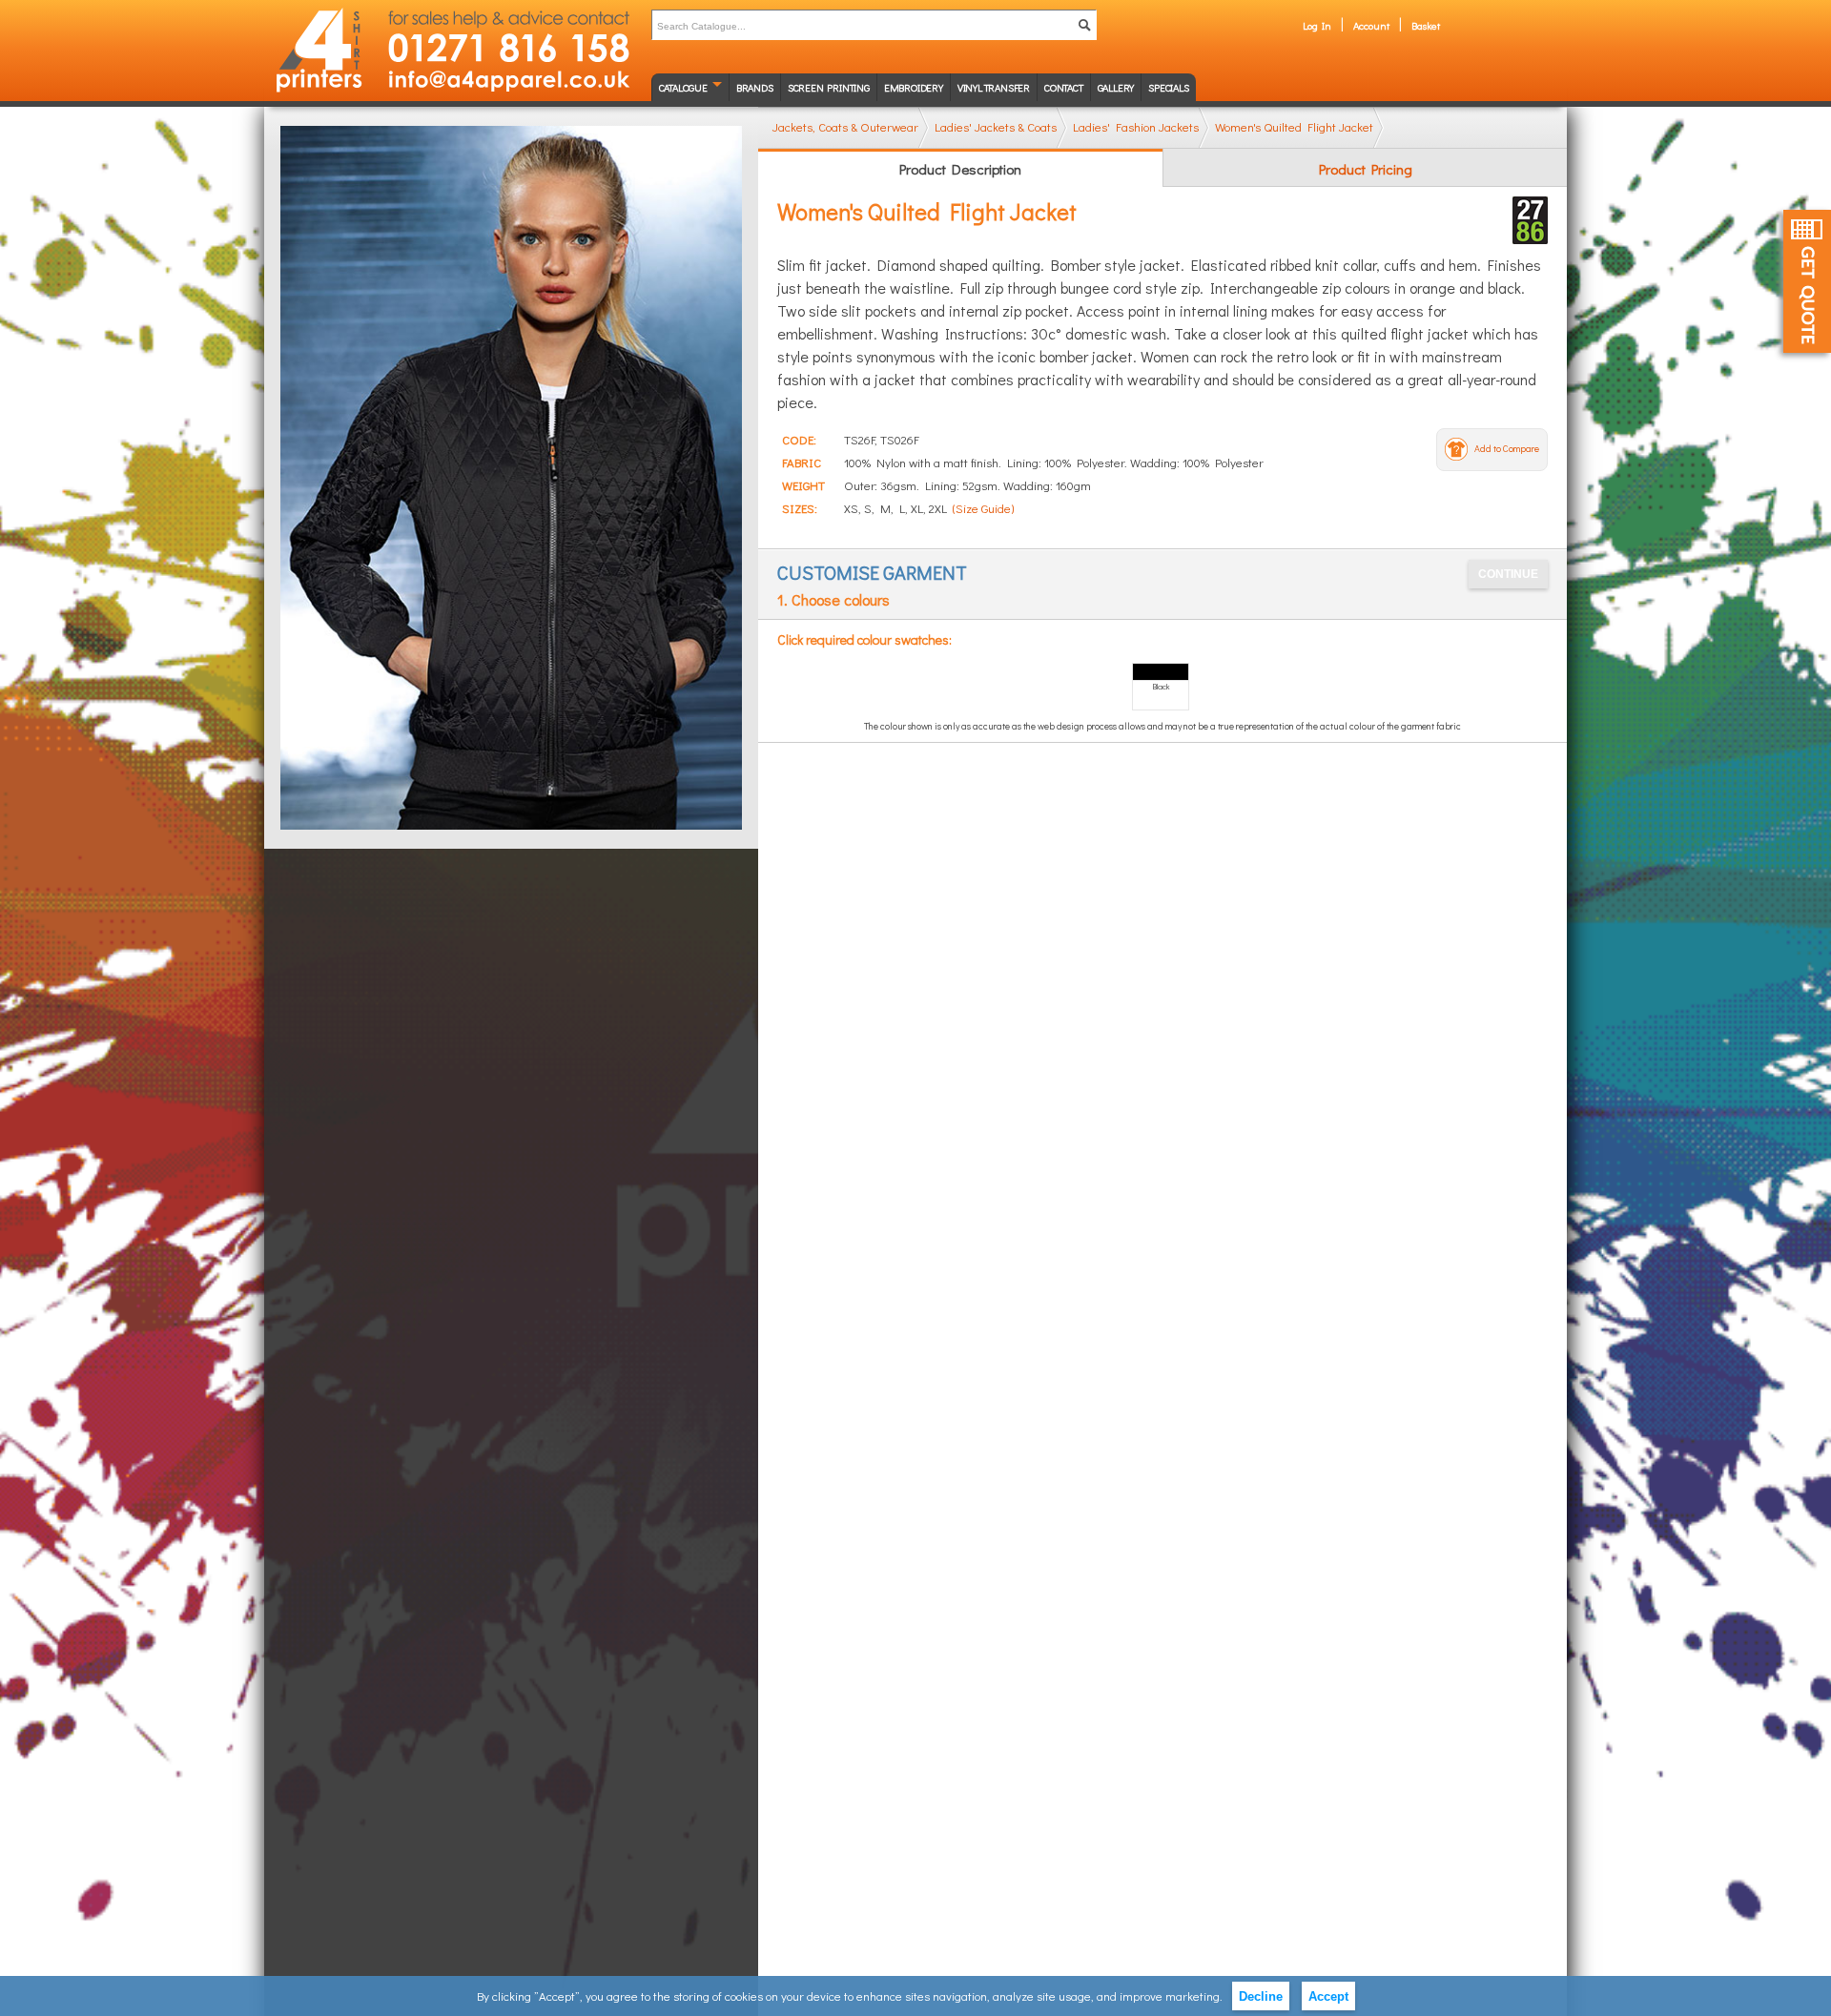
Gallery (1116, 87)
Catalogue (683, 87)
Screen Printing (829, 87)
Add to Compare (1507, 449)
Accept (1328, 1996)
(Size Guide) (983, 508)
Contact (1064, 87)
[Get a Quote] (1807, 281)
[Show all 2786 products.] (1530, 220)
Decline (1261, 1996)
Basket (1426, 25)
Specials (1168, 87)
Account (1371, 25)
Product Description (960, 169)
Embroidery (914, 87)
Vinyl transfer (994, 87)
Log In (1317, 25)
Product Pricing (1366, 169)
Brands (755, 87)
